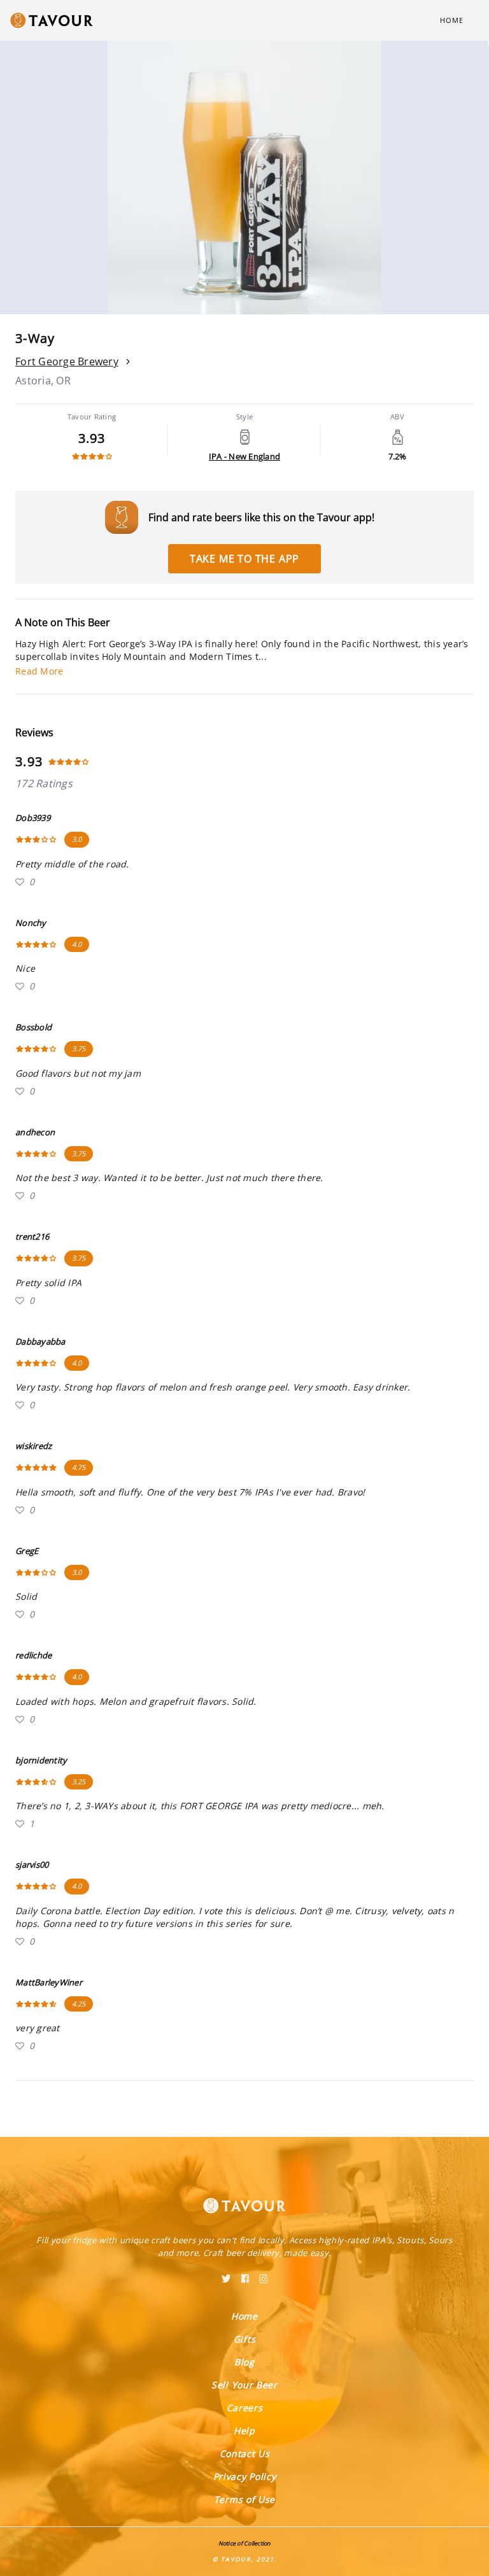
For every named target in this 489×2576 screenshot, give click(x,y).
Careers (245, 2408)
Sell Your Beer (244, 2385)
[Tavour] (244, 2198)
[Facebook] (245, 2274)
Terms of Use (244, 2499)
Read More (39, 671)
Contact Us (245, 2453)
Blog (244, 2362)
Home (452, 20)
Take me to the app (244, 559)
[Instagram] (264, 2274)
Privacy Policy (245, 2476)
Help (244, 2431)
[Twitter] (226, 2274)
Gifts (245, 2339)
